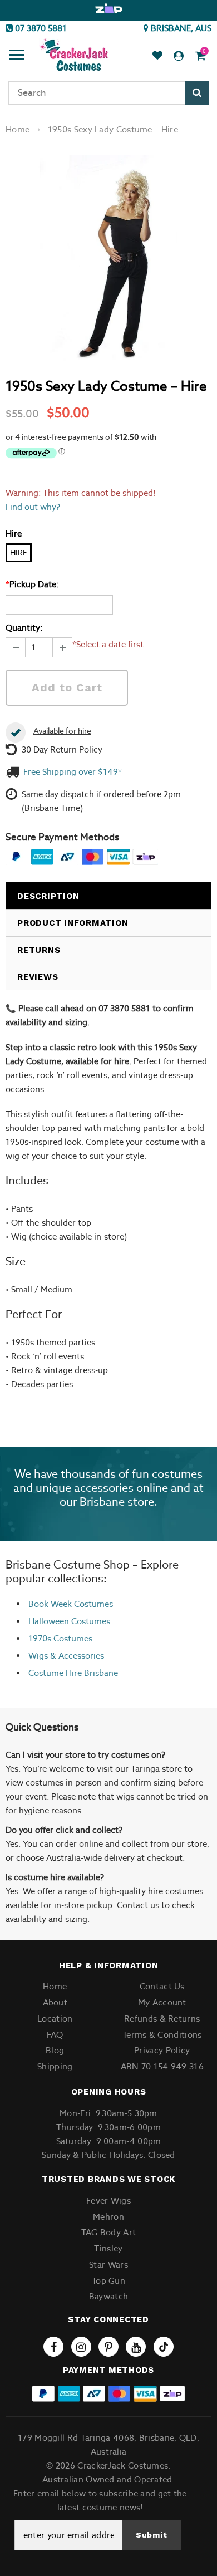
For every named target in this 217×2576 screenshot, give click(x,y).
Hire (19, 553)
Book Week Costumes (71, 1604)
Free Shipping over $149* (73, 772)
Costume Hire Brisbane (73, 1673)
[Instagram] (81, 2347)
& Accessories (76, 1656)
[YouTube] (136, 2347)
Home (18, 129)
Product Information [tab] (73, 923)
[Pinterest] (108, 2347)
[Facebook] (53, 2347)
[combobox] (108, 93)
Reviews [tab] (38, 977)
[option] (108, 9)
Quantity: (24, 628)
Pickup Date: (32, 584)
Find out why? (33, 507)
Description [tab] (48, 896)
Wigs (38, 1656)
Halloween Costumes (69, 1621)
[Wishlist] (157, 56)
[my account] (179, 56)
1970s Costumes (60, 1638)
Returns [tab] (39, 950)
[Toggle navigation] (17, 56)
